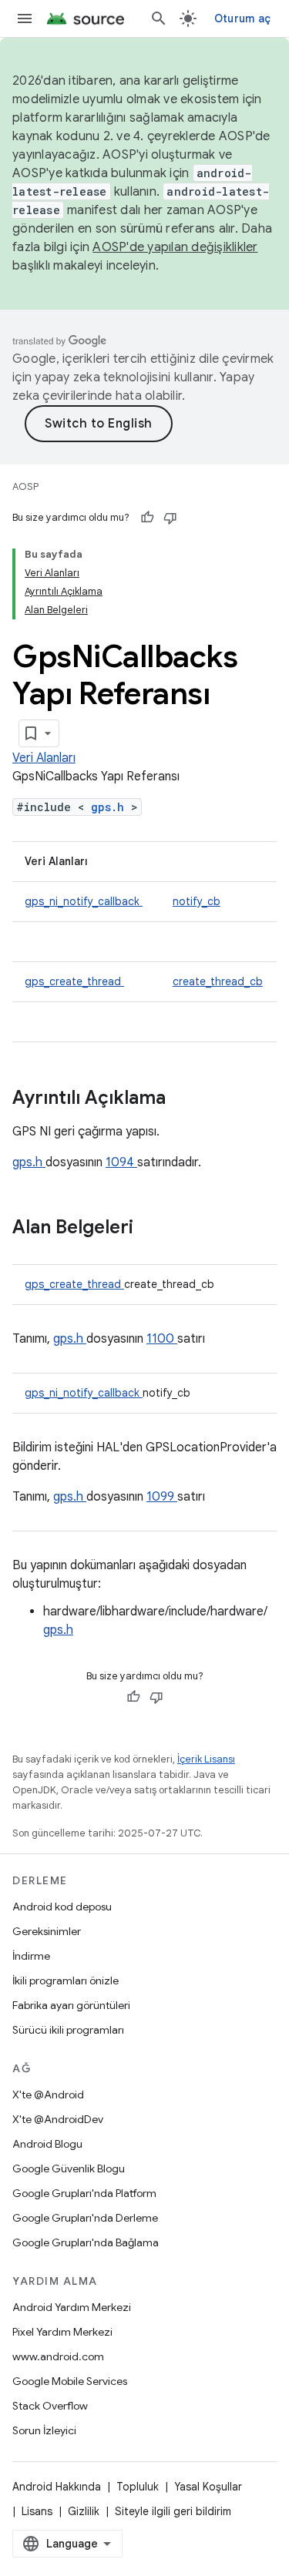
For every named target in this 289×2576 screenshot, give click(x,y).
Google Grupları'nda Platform (84, 2193)
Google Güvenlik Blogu (69, 2168)
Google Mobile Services (70, 2381)
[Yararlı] (147, 518)
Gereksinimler (47, 1931)
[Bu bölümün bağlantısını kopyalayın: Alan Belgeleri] (153, 1229)
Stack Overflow (50, 2406)
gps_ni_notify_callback (84, 901)
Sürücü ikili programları (68, 2030)
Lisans (37, 2511)
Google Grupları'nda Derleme (85, 2218)
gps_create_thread (74, 981)
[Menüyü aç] (25, 18)
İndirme (31, 1956)
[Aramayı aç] (159, 18)
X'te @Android (48, 2095)
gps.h (111, 807)
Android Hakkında (57, 2487)
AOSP (25, 486)
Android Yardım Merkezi (72, 2307)
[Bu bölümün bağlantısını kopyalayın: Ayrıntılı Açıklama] (186, 1099)
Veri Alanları (44, 758)
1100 (162, 1339)
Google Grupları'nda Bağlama (86, 2242)
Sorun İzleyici (44, 2430)
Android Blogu (47, 2144)
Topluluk (138, 2487)
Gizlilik (84, 2511)
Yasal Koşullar (208, 2487)
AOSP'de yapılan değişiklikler (175, 247)
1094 (121, 1162)
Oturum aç (242, 18)
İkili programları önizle (66, 1981)
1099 (162, 1497)
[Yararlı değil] (170, 518)
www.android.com (58, 2356)
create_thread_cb (218, 981)
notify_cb (197, 901)
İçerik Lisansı (206, 1759)
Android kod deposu (62, 1907)
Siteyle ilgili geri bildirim (173, 2511)
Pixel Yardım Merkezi (62, 2332)
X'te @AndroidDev (58, 2119)
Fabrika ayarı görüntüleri (71, 2005)
